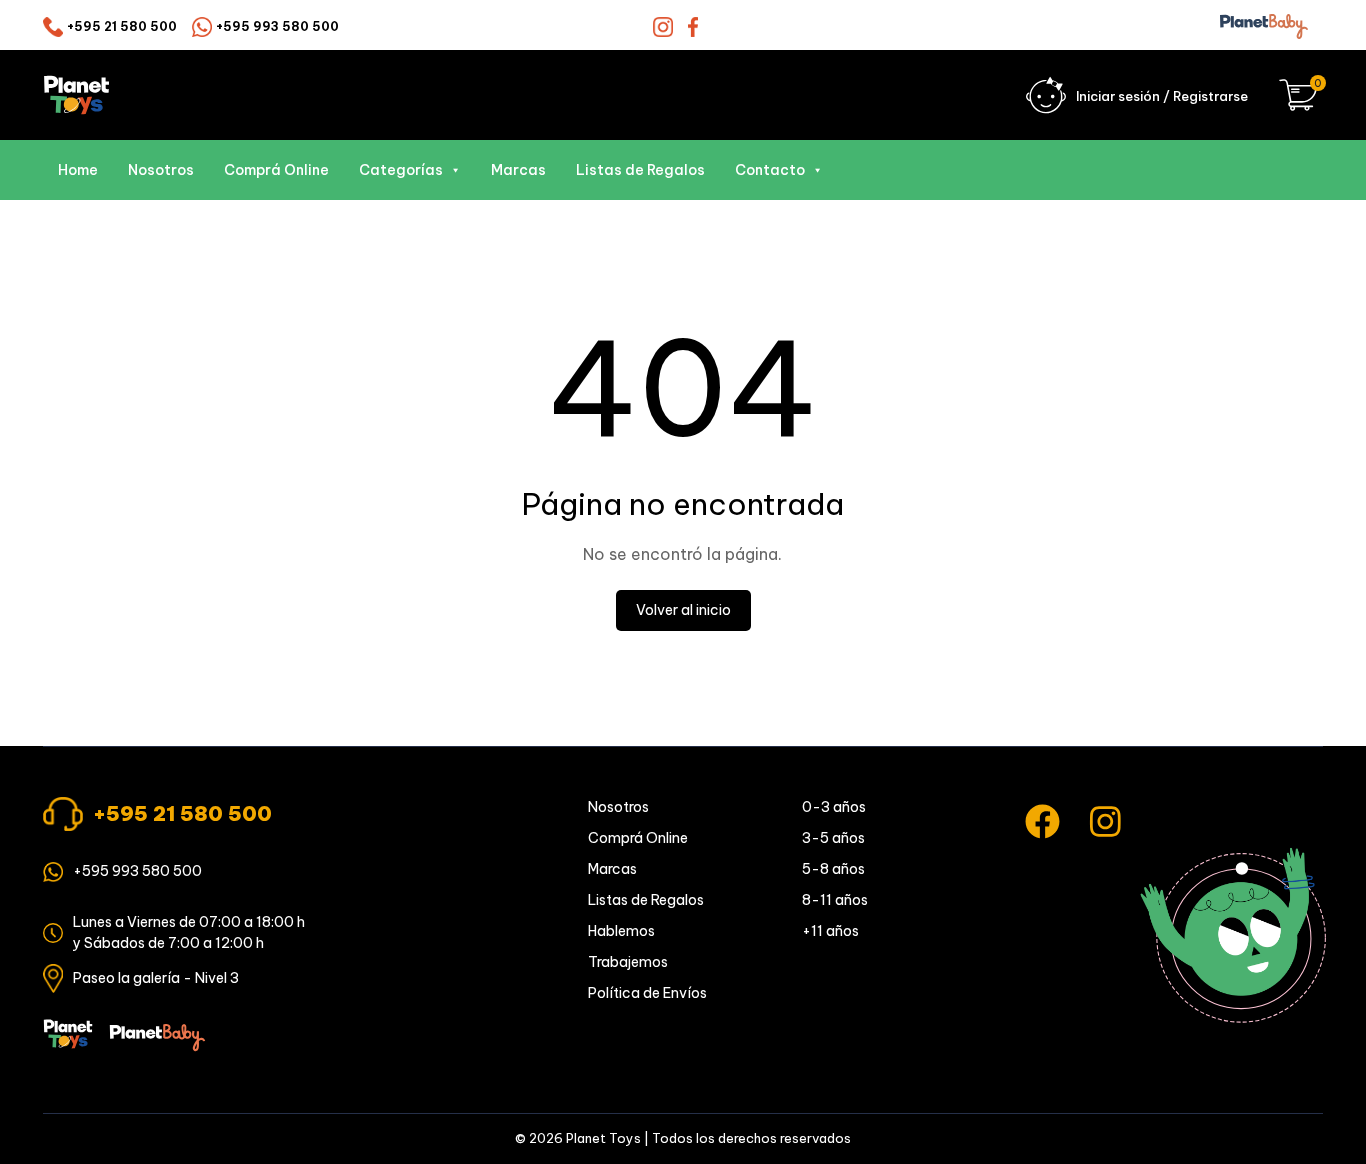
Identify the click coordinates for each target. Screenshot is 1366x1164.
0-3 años (834, 807)
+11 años (830, 931)
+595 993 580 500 (277, 26)
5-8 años (833, 869)
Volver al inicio (683, 610)
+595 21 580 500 (122, 26)
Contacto (770, 170)
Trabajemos (628, 962)
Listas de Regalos (640, 170)
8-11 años (835, 900)
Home (78, 170)
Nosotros (161, 170)
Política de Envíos (647, 993)
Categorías (401, 170)
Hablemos (621, 931)
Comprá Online (276, 170)
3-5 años (833, 838)
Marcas (518, 170)
